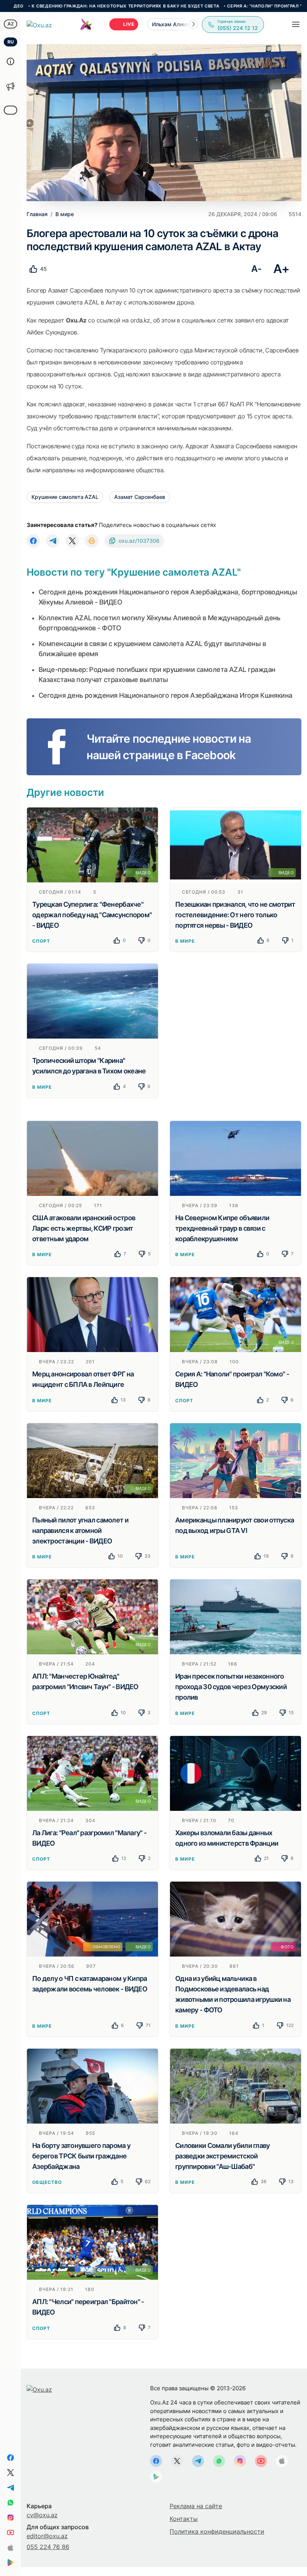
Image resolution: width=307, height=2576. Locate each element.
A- (256, 269)
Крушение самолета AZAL (65, 497)
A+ (281, 269)
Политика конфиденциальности (217, 2531)
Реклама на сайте (196, 2506)
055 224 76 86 (48, 2547)
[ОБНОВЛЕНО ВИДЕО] (92, 1919)
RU (11, 42)
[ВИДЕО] (92, 844)
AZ (11, 24)
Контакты (184, 2519)
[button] (194, 24)
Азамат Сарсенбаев (140, 497)
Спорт (41, 941)
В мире (185, 941)
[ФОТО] (235, 1919)
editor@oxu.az (47, 2536)
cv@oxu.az (42, 2515)
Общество (47, 2182)
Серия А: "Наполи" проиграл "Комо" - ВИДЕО (211, 6)
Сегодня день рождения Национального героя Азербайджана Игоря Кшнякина (165, 695)
